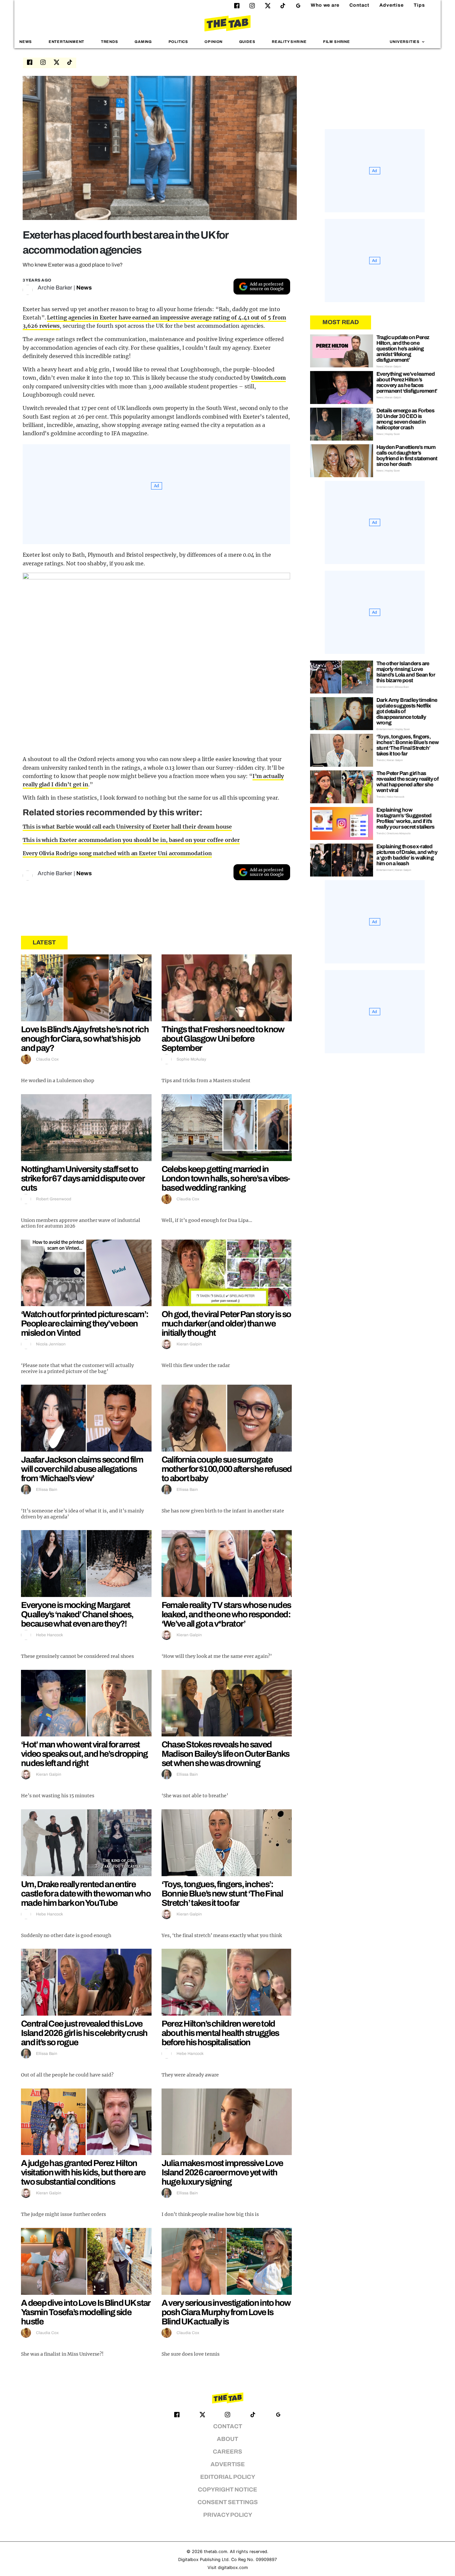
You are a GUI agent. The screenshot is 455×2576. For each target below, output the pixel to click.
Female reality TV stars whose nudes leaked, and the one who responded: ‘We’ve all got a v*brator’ (226, 1614)
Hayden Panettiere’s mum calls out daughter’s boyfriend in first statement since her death (407, 456)
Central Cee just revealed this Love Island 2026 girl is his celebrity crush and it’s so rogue (84, 2033)
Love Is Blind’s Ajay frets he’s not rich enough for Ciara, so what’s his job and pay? (85, 1039)
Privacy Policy (228, 2515)
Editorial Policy (228, 2477)
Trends (110, 42)
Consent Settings (228, 2502)
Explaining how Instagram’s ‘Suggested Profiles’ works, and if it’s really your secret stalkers (406, 818)
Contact (359, 5)
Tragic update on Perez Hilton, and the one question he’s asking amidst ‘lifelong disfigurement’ (403, 349)
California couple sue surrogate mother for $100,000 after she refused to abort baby (227, 1469)
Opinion (214, 42)
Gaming (143, 42)
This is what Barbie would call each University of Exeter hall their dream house (127, 827)
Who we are (325, 5)
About (227, 2439)
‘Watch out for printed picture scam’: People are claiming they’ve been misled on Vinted (85, 1323)
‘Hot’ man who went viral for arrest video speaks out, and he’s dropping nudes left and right (84, 1754)
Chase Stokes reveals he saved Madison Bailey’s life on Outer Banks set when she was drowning (226, 1754)
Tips (419, 5)
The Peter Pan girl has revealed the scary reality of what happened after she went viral (408, 782)
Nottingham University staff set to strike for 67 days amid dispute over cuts (83, 1178)
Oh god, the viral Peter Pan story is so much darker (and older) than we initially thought (226, 1323)
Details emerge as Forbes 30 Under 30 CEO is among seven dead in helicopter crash (406, 419)
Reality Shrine (289, 42)
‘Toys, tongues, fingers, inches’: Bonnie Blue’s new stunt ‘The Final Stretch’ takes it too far (222, 1893)
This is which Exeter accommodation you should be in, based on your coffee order (131, 840)
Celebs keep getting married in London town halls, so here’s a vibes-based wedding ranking (226, 1178)
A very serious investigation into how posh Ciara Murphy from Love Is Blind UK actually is (226, 2312)
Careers (227, 2452)
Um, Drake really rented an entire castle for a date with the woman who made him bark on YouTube (86, 1893)
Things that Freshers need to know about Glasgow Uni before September (223, 1039)
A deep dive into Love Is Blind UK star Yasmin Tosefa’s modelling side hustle (85, 2312)
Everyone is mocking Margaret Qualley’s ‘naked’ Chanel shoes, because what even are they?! (77, 1614)
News (26, 42)
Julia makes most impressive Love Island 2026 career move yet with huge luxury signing (222, 2172)
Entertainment (67, 42)
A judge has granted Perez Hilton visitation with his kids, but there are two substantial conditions (83, 2172)
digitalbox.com (233, 2568)
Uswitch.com (268, 378)
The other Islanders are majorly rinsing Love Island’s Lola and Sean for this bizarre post (406, 672)
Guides (247, 42)
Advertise (392, 5)
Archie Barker (55, 288)
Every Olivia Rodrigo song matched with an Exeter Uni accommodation (117, 853)
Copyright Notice (227, 2490)
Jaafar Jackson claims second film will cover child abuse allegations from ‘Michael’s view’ (82, 1469)
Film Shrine (337, 42)
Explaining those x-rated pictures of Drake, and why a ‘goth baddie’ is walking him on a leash (407, 855)
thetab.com (216, 2552)
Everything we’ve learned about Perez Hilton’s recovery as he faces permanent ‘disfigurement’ (407, 382)
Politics (178, 42)
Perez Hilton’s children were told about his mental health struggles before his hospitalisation (220, 2033)
